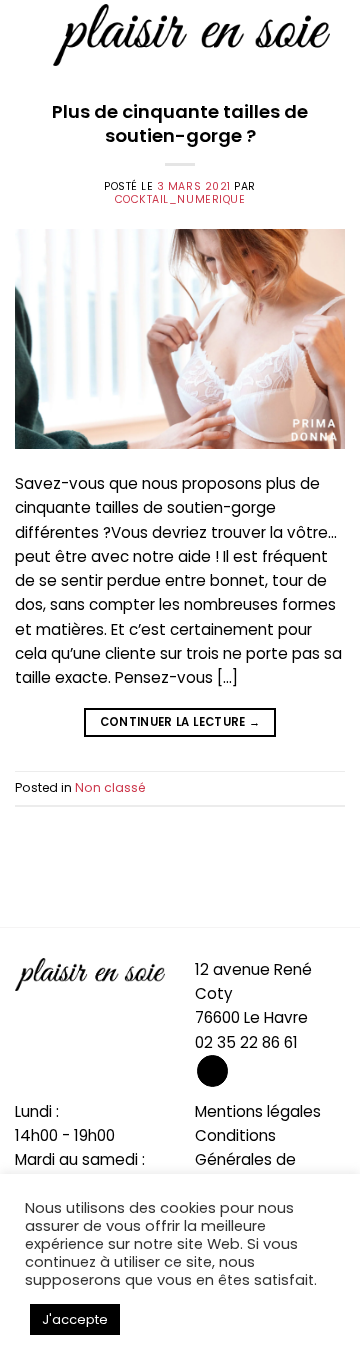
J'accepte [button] (75, 1319)
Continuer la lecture (180, 722)
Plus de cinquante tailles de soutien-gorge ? (180, 123)
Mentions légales (258, 1111)
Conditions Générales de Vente (245, 1160)
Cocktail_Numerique (180, 199)
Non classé (110, 787)
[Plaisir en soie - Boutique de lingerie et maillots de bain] (191, 34)
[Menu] (26, 35)
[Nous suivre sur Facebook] (212, 1071)
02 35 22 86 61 (246, 1042)
